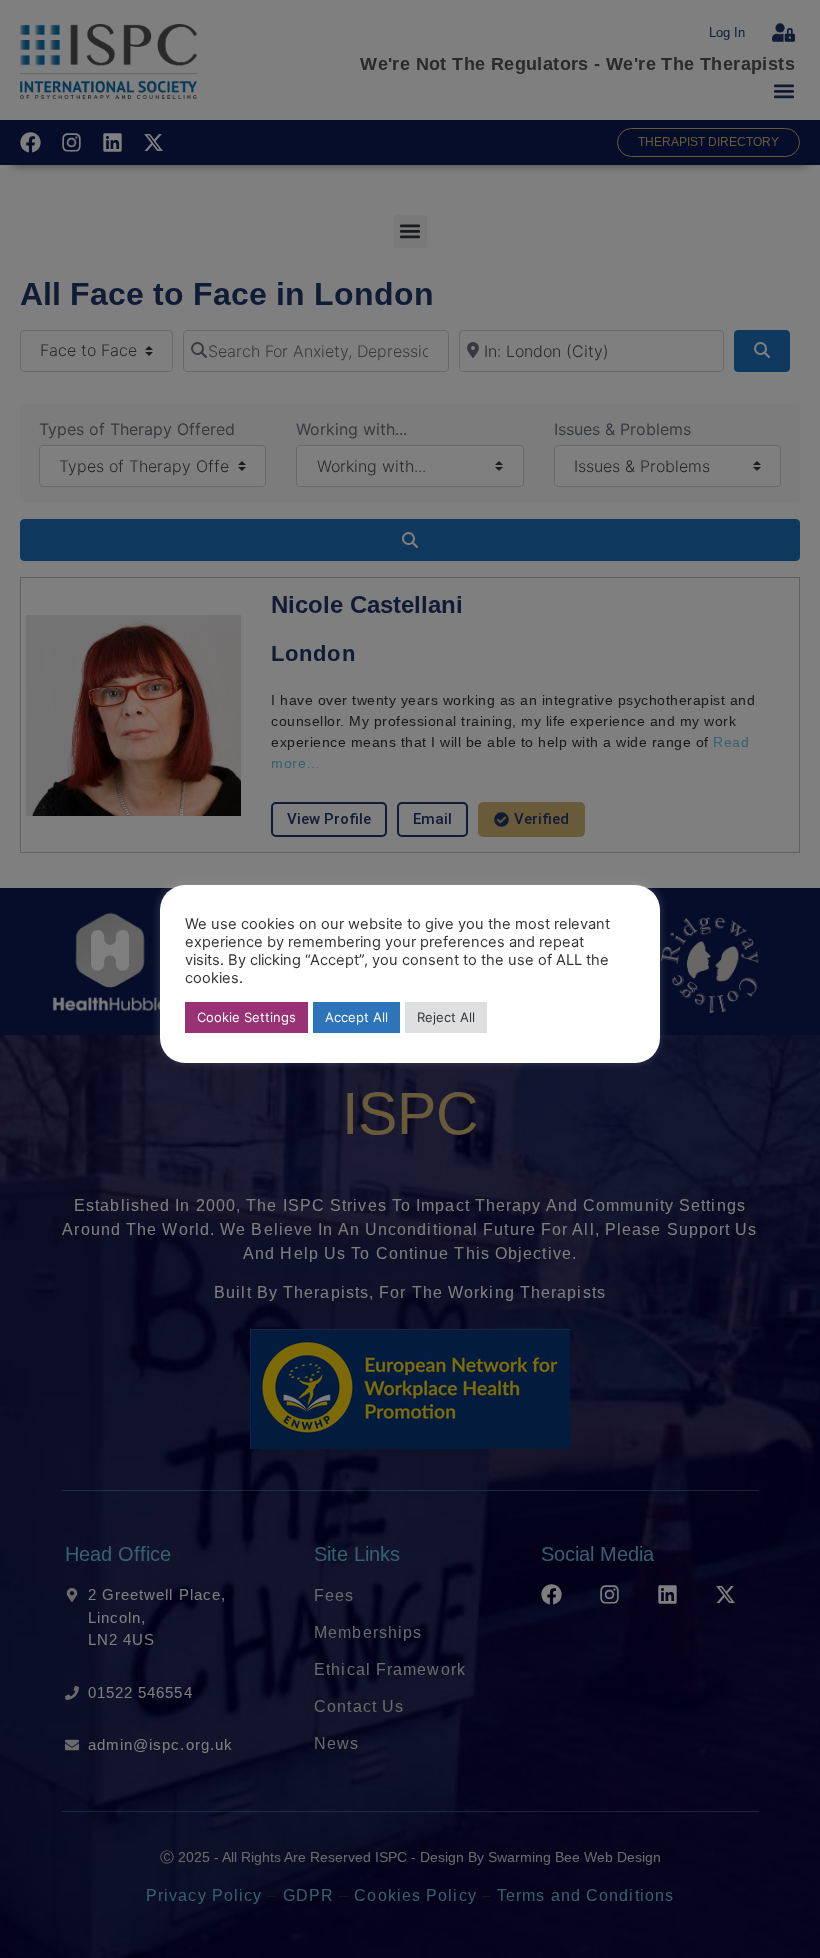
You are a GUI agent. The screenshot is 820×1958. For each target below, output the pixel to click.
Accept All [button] (356, 1017)
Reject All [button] (446, 1017)
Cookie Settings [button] (246, 1017)
